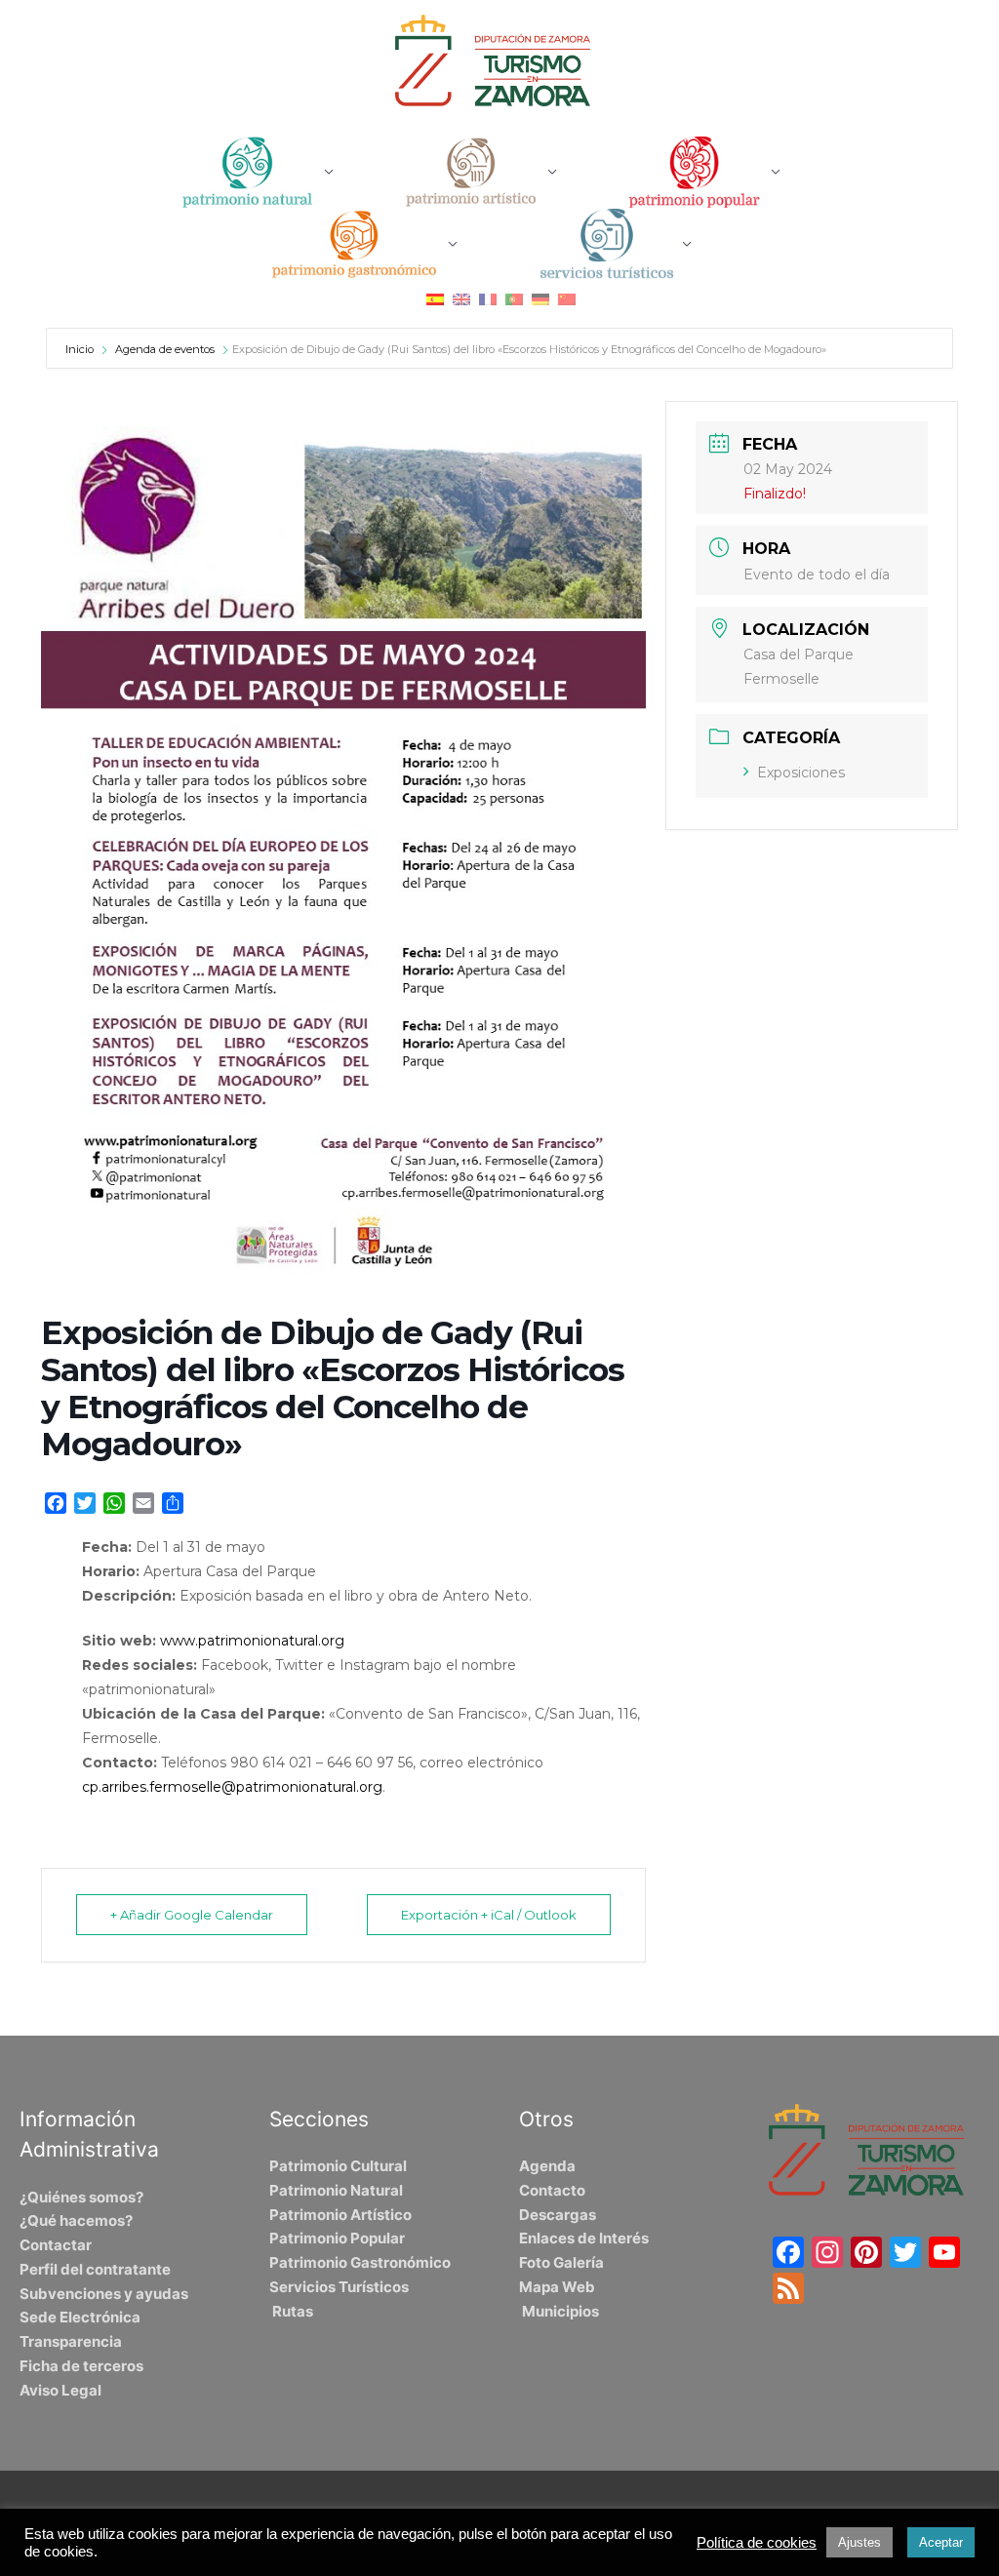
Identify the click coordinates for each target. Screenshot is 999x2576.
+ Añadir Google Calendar (192, 1915)
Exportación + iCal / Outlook (489, 1915)
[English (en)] (461, 298)
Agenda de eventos (165, 349)
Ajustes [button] (859, 2542)
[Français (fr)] (488, 298)
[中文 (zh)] (567, 298)
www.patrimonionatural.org (252, 1641)
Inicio (81, 349)
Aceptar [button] (941, 2542)
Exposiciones (801, 773)
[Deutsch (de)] (540, 298)
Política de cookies (757, 2543)
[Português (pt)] (514, 298)
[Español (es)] (435, 298)
